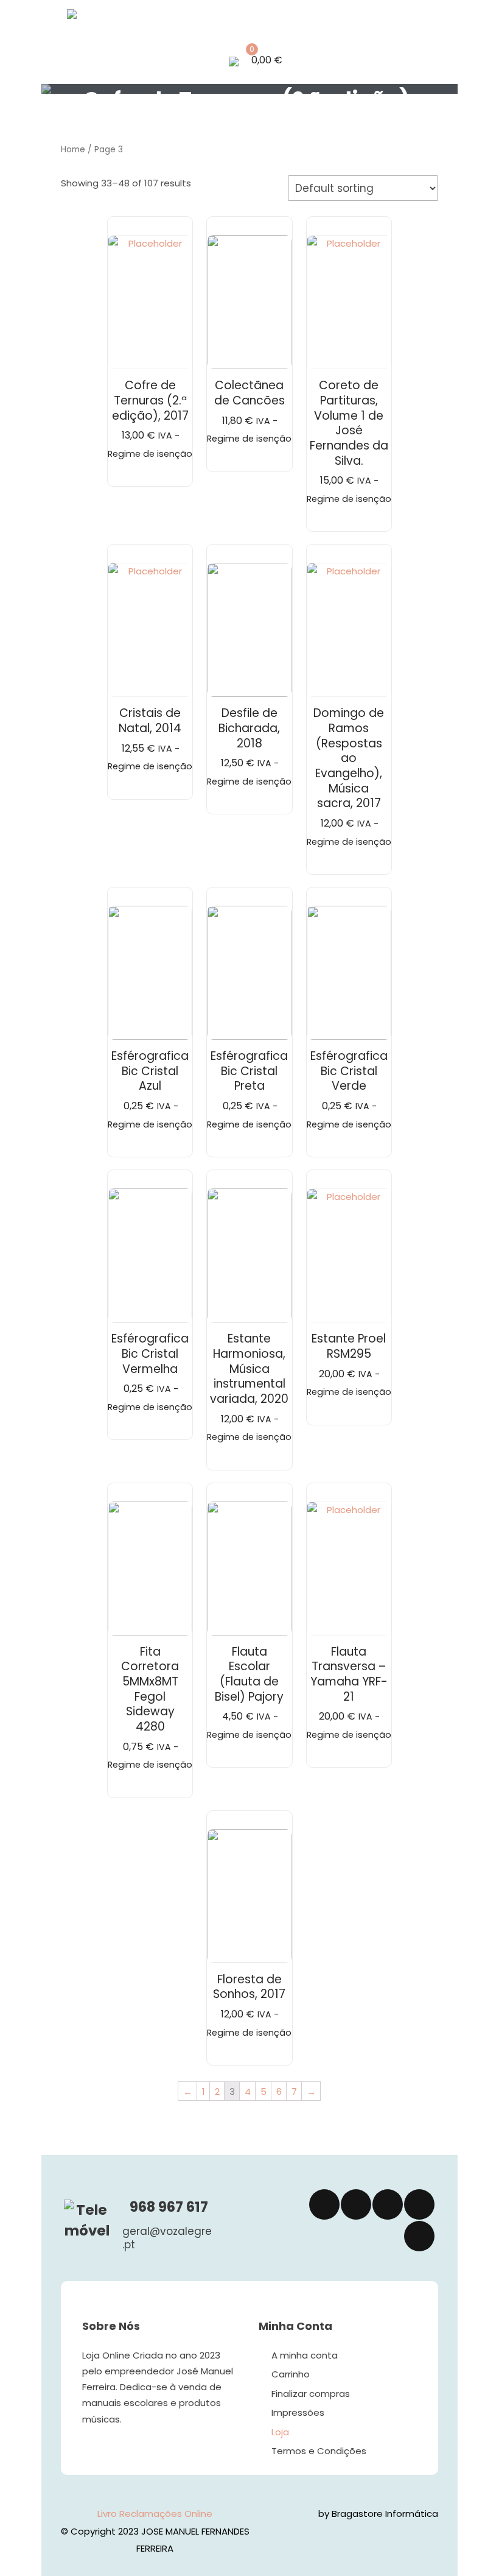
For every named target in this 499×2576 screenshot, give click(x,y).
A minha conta (305, 2355)
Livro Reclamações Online (155, 2514)
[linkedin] (419, 2204)
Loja (280, 2432)
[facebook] (324, 2204)
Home (73, 150)
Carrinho (291, 2374)
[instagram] (388, 2204)
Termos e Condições (319, 2451)
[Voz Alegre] (110, 16)
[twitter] (356, 2204)
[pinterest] (419, 2236)
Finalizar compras (311, 2394)
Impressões (298, 2412)
